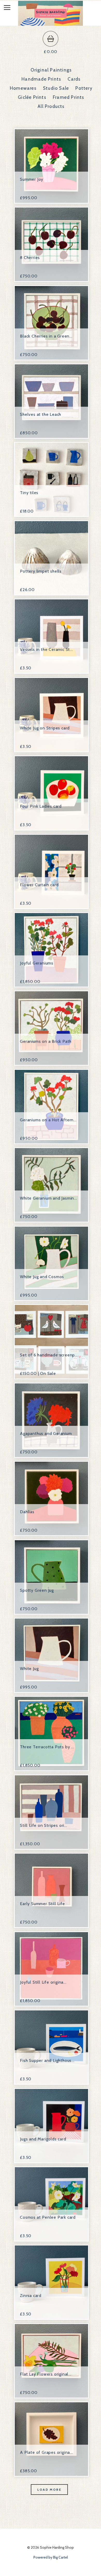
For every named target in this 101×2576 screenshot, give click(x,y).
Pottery (84, 88)
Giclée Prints (32, 97)
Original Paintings (51, 70)
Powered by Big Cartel (51, 2557)
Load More (49, 2490)
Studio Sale (56, 88)
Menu (11, 9)
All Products (51, 106)
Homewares (23, 88)
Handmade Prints (41, 79)
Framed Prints (69, 97)
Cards (74, 79)
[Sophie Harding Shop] (51, 23)
